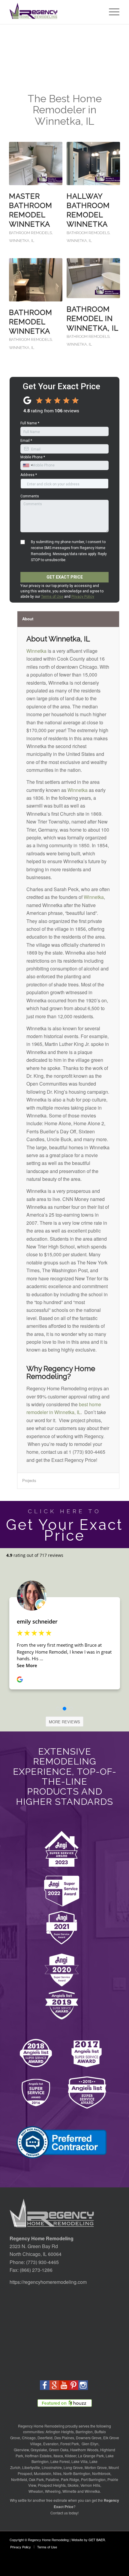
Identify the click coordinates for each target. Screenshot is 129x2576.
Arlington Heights (60, 2432)
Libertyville (31, 2467)
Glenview (21, 2450)
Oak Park (36, 2479)
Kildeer (70, 2456)
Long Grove (73, 2467)
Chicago (29, 2438)
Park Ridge (70, 2479)
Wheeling (53, 2491)
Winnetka (36, 651)
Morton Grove (96, 2467)
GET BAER (97, 2540)
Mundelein (43, 2473)
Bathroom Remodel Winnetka (31, 322)
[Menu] (111, 12)
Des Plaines (64, 2438)
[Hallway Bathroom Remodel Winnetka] (93, 163)
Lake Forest (60, 2461)
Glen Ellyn (90, 2444)
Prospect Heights (52, 2485)
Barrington (84, 2432)
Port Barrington (93, 2479)
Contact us (59, 2513)
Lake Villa (79, 2461)
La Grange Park (91, 2456)
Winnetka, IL (22, 241)
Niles (57, 2473)
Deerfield (45, 2438)
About (28, 619)
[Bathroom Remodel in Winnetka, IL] (93, 278)
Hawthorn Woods (84, 2450)
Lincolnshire (52, 2467)
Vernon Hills (90, 2485)
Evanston (51, 2444)
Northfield (19, 2479)
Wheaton (36, 2491)
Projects (29, 1480)
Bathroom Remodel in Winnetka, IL (93, 318)
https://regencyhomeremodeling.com (48, 2282)
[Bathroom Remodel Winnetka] (36, 280)
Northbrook (101, 2473)
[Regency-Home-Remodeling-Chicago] (53, 12)
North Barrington (77, 2473)
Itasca (58, 2456)
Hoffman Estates (38, 2456)
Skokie (73, 2485)
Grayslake (39, 2450)
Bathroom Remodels (30, 233)
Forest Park (70, 2444)
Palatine (52, 2479)
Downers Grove (89, 2438)
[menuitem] (111, 12)
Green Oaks (59, 2450)
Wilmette (69, 2491)
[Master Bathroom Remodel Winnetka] (36, 163)
